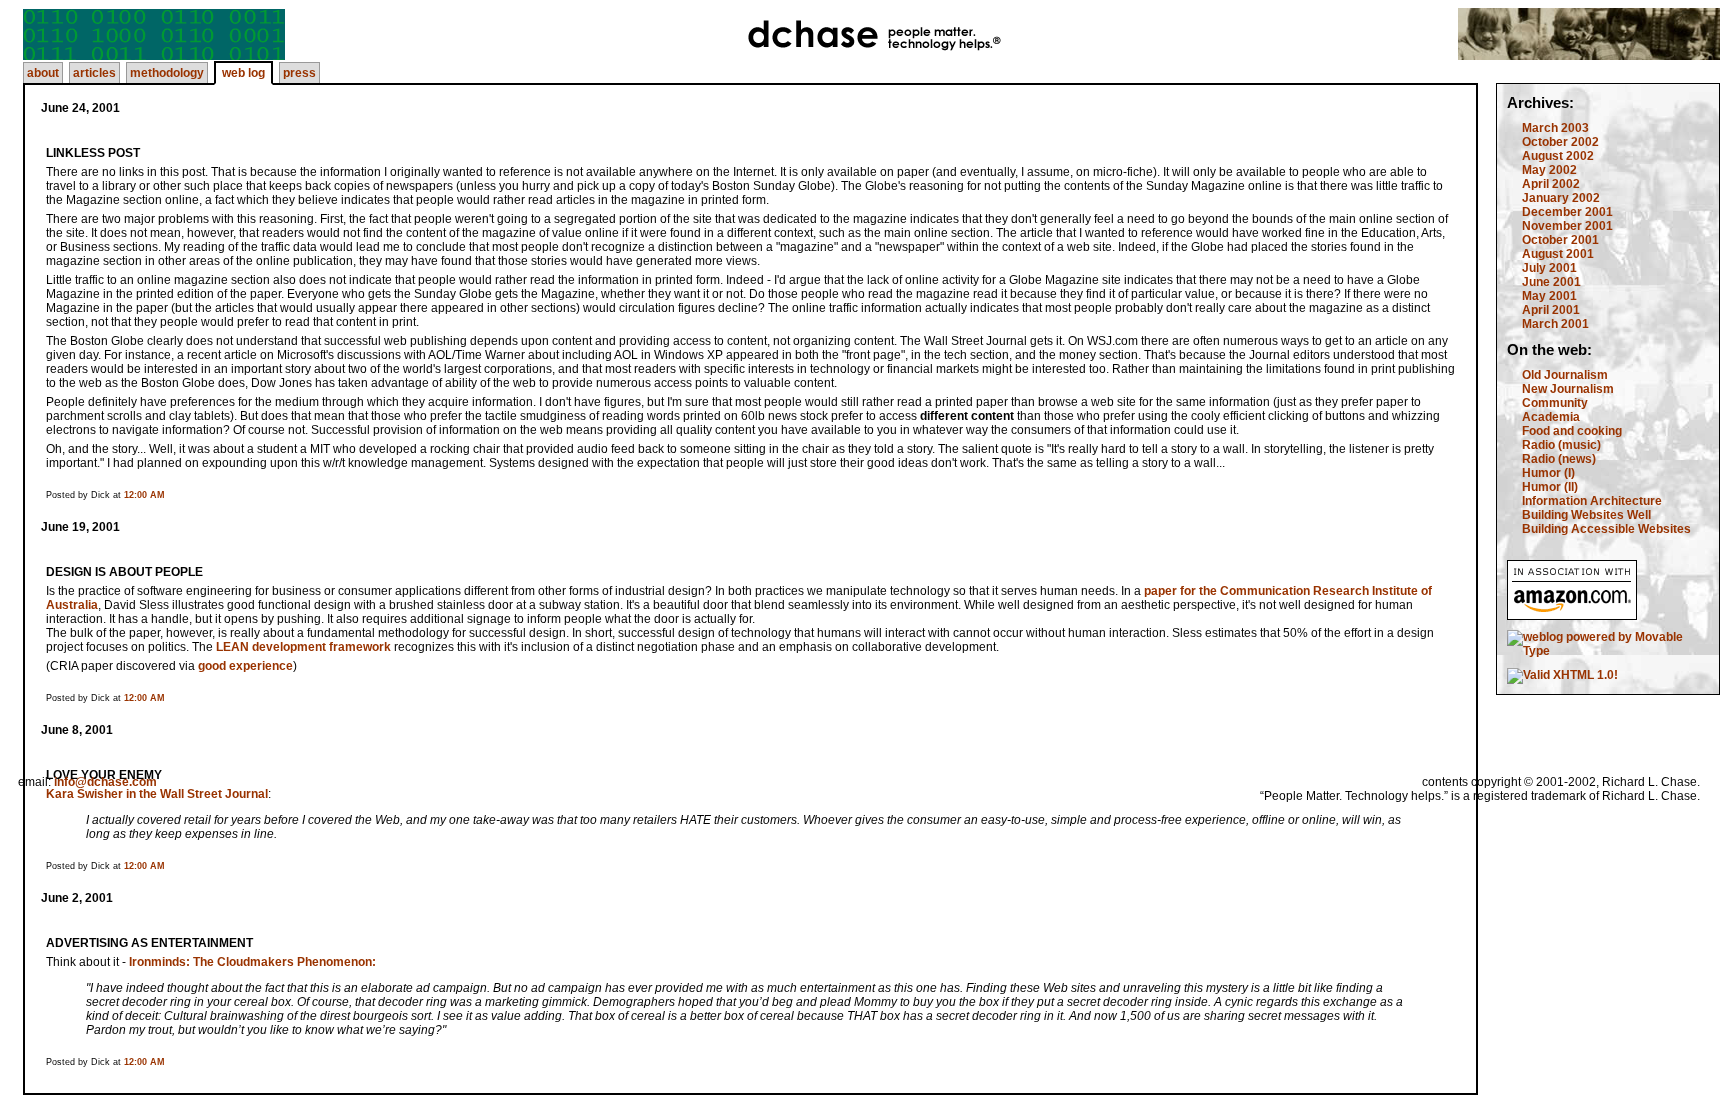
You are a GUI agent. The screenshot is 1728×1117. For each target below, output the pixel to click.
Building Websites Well (1586, 515)
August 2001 (1558, 254)
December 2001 (1567, 212)
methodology (167, 73)
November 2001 (1567, 226)
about (43, 73)
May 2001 (1549, 296)
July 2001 (1549, 268)
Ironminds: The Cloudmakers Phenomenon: (252, 962)
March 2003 (1555, 128)
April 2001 (1551, 310)
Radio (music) (1561, 445)
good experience (245, 666)
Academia (1551, 417)
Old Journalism (1565, 375)
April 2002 (1551, 184)
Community (1555, 403)
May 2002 (1549, 170)
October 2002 (1560, 142)
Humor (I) (1548, 473)
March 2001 (1555, 324)
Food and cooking (1572, 431)
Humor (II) (1550, 487)
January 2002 (1561, 198)
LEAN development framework (303, 647)
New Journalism (1568, 389)
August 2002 (1558, 156)
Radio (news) (1559, 459)
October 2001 (1560, 240)
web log (243, 73)
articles (94, 73)
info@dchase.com (105, 782)
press (299, 73)
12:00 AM (144, 495)
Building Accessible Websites (1606, 529)
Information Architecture (1592, 501)
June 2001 (1551, 282)
